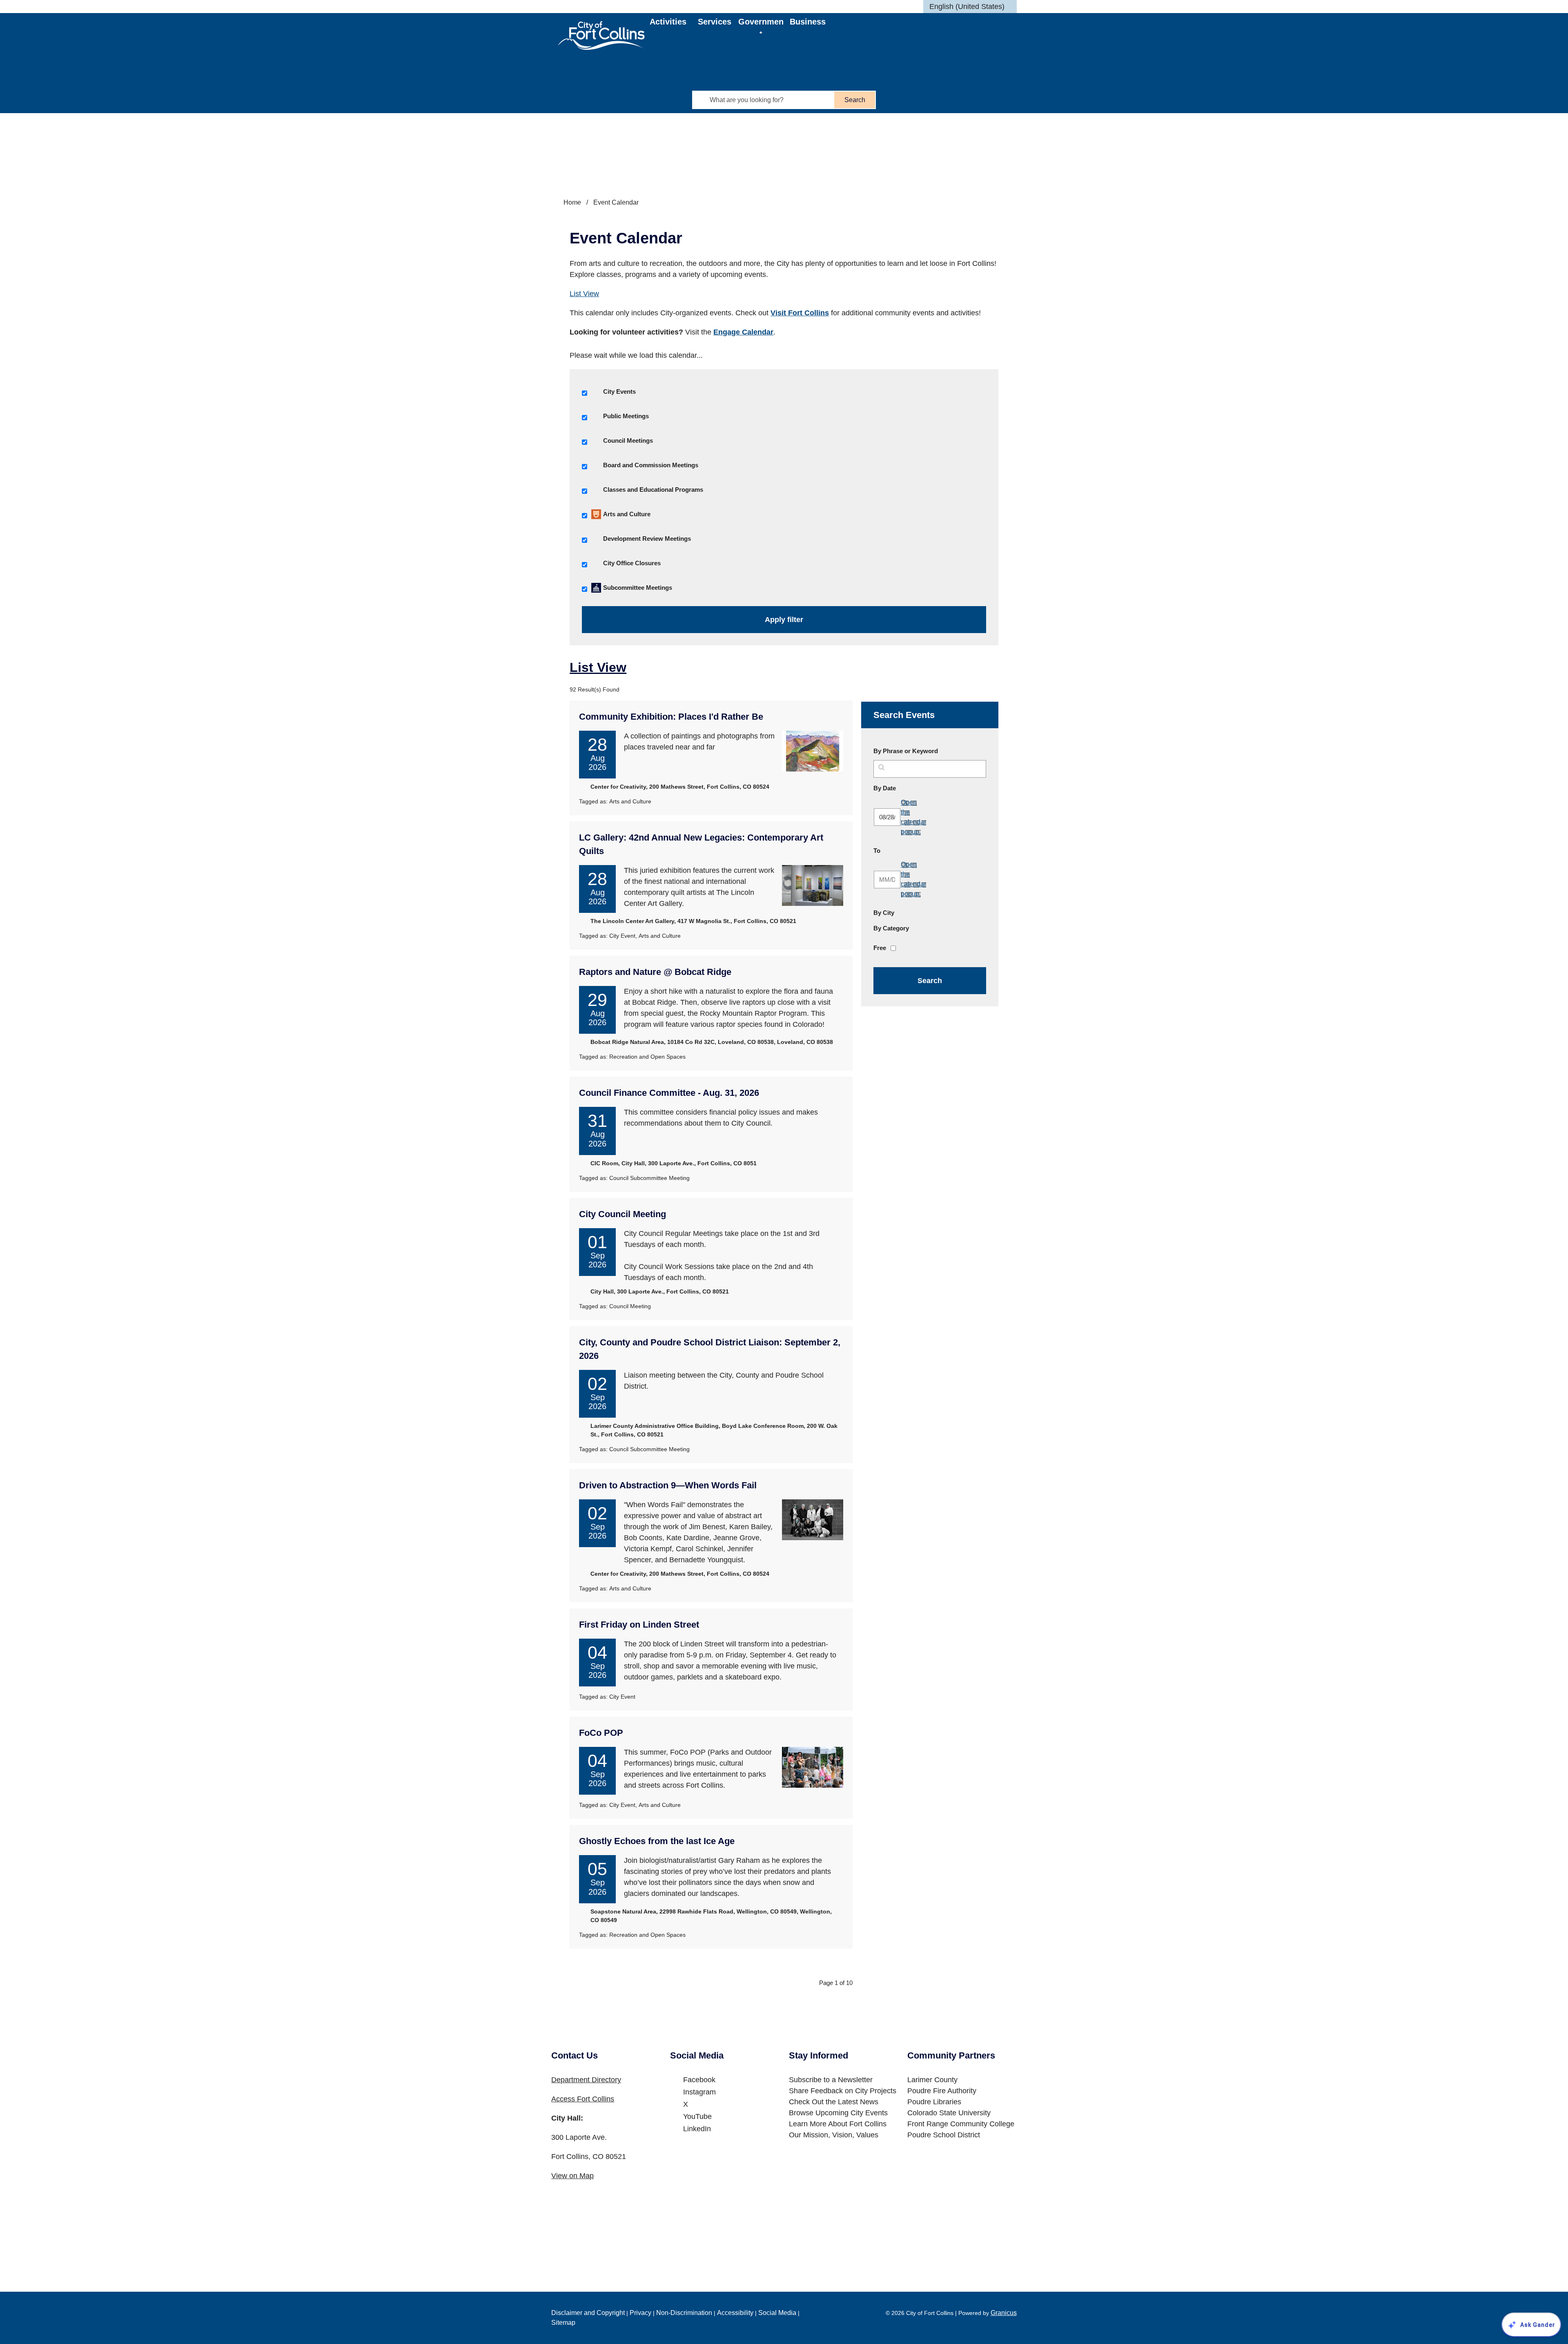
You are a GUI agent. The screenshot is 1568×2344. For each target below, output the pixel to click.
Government (761, 25)
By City (884, 913)
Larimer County (932, 2080)
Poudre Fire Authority (942, 2091)
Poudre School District (944, 2135)
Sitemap (563, 2323)
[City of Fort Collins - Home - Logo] (601, 36)
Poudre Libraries (934, 2102)
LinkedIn (697, 2129)
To (896, 850)
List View (584, 294)
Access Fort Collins (583, 2099)
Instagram (699, 2092)
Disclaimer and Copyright (588, 2313)
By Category (891, 928)
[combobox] (970, 7)
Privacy (640, 2313)
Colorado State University (949, 2113)
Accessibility (735, 2313)
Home (572, 202)
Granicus (1004, 2313)
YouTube (697, 2117)
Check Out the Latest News (834, 2102)
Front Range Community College (961, 2124)
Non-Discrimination (684, 2313)
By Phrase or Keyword (906, 751)
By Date (904, 788)
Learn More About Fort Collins (838, 2124)
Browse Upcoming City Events (838, 2113)
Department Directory (586, 2080)
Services (715, 22)
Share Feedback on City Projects (843, 2091)
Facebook (699, 2080)
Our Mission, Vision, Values (834, 2135)
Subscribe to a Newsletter (831, 2080)
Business (808, 22)
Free (880, 948)
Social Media (777, 2313)
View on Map (572, 2176)
